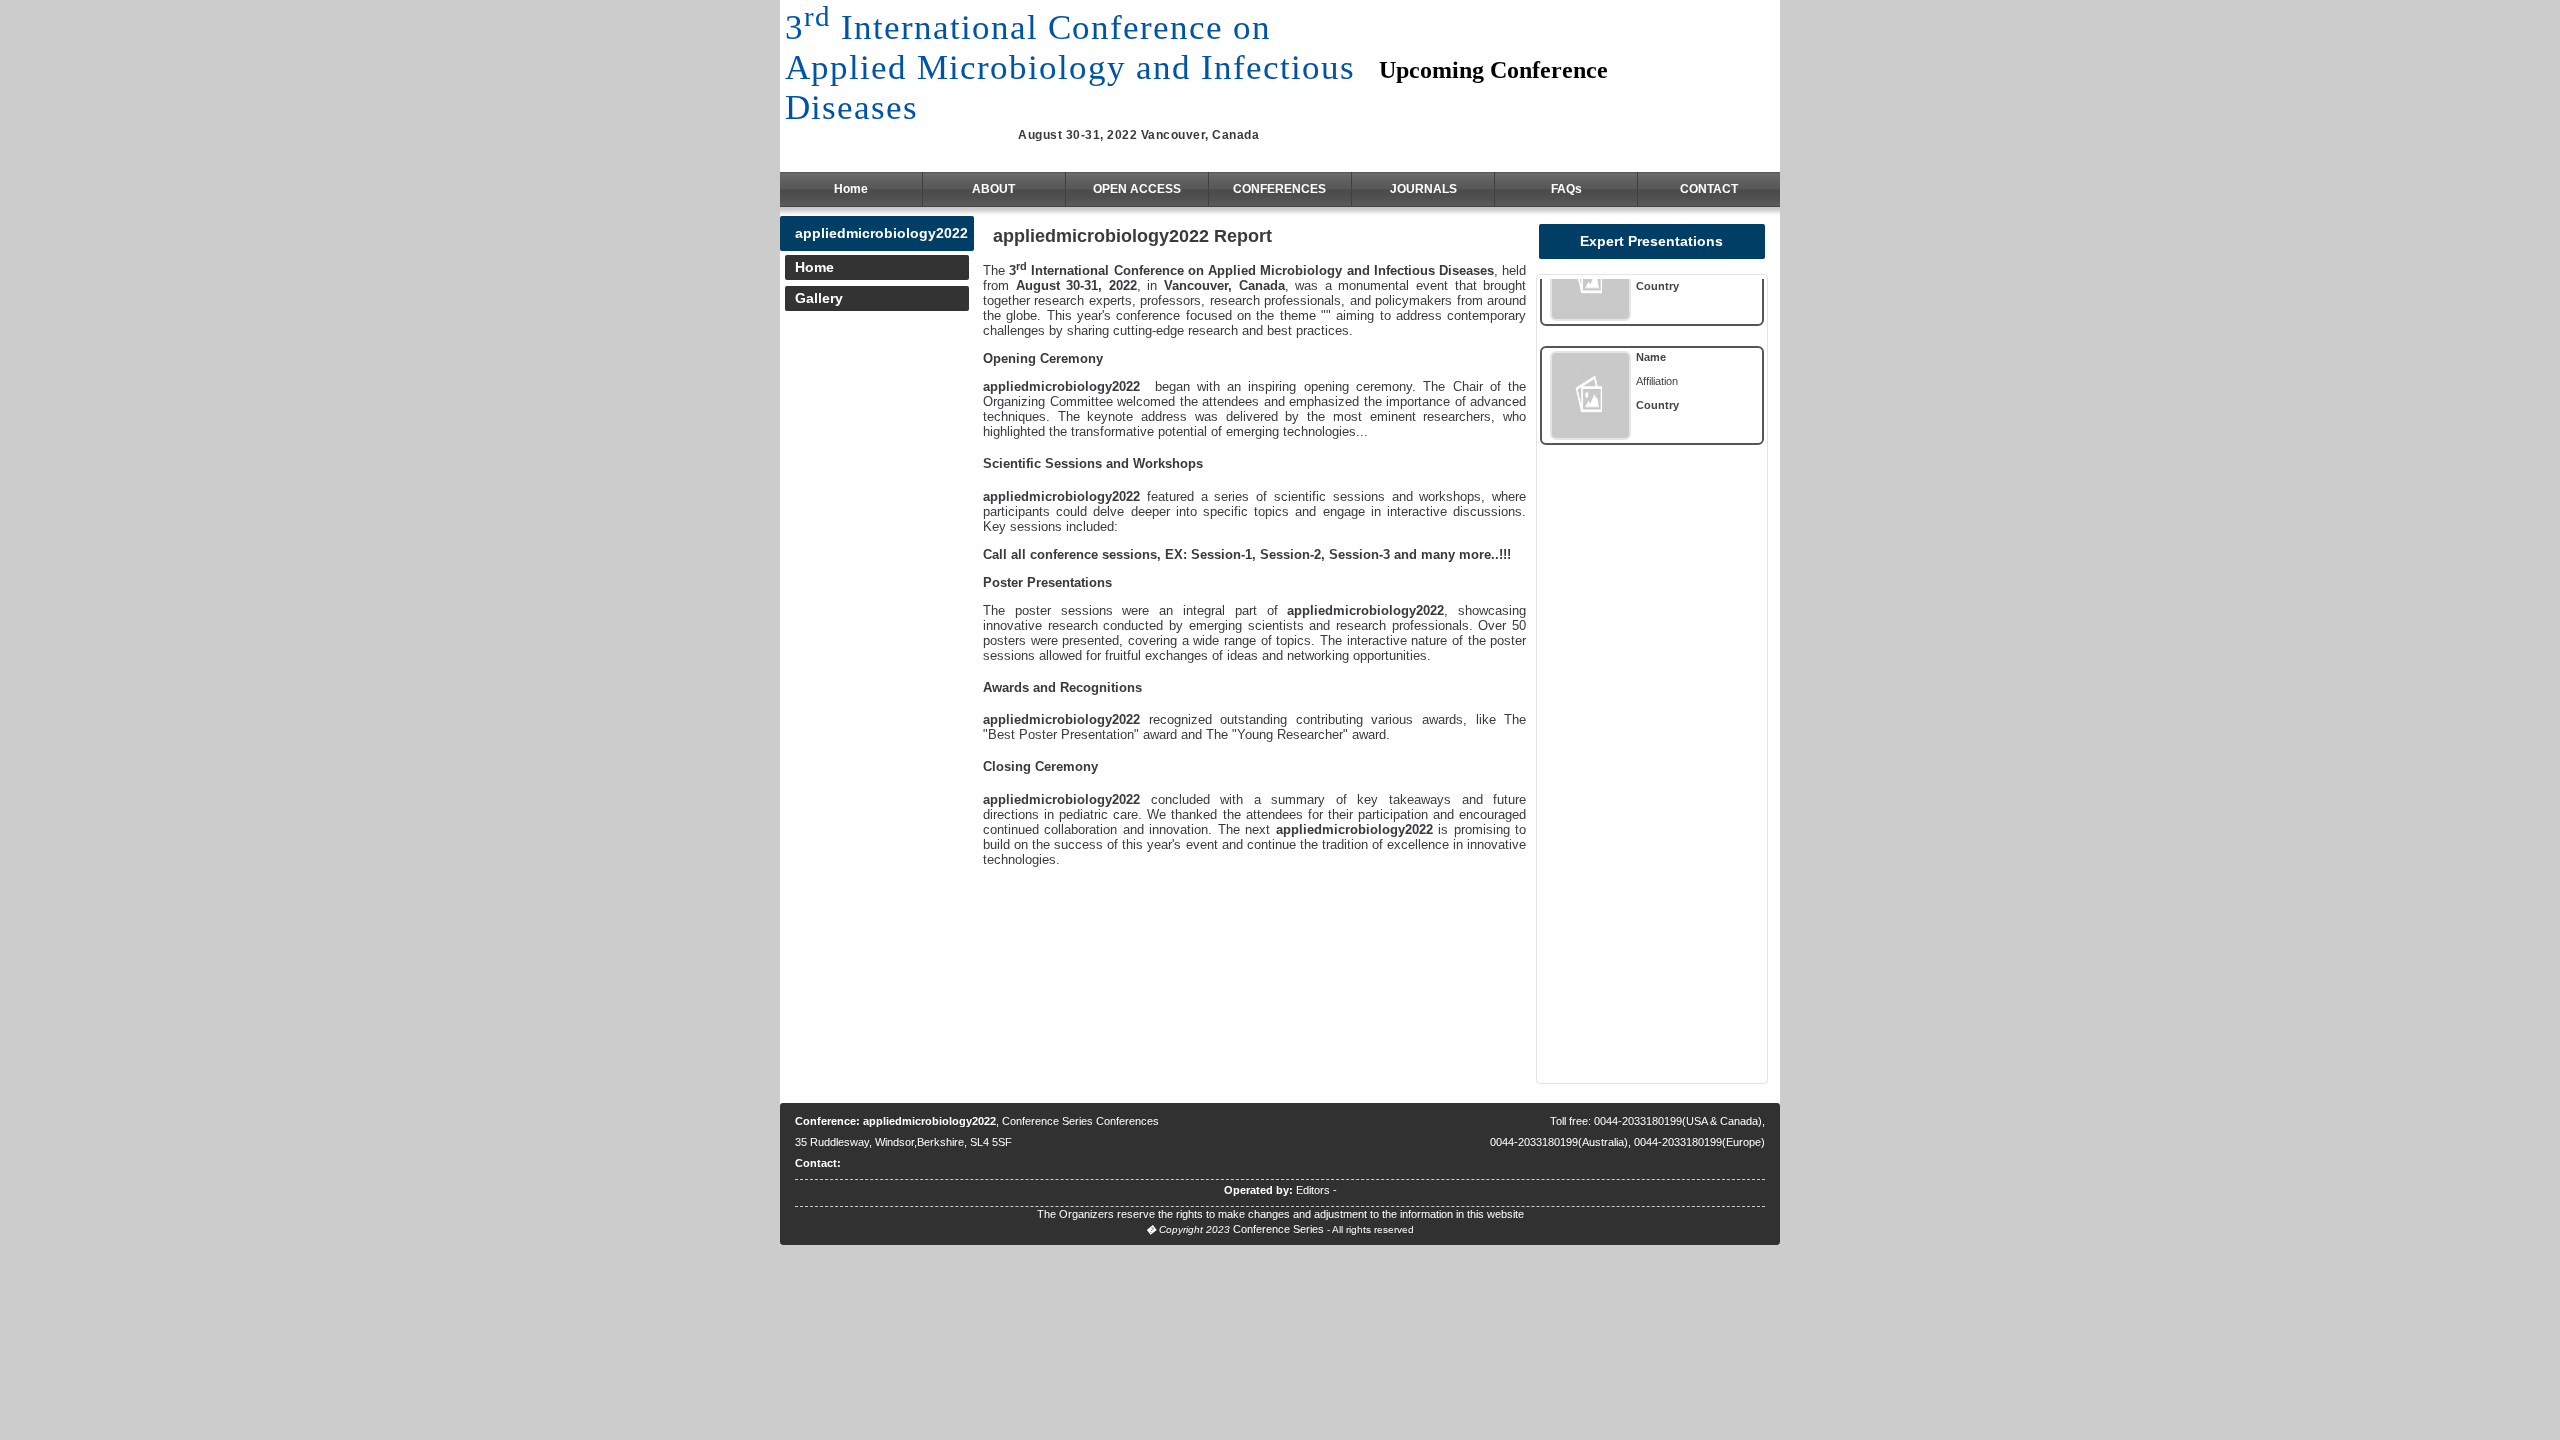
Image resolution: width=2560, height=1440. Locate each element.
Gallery (819, 298)
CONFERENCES (1279, 189)
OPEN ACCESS (1137, 189)
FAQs (1566, 189)
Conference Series (1278, 1229)
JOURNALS (1423, 189)
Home (851, 189)
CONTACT (1709, 189)
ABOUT (993, 189)
